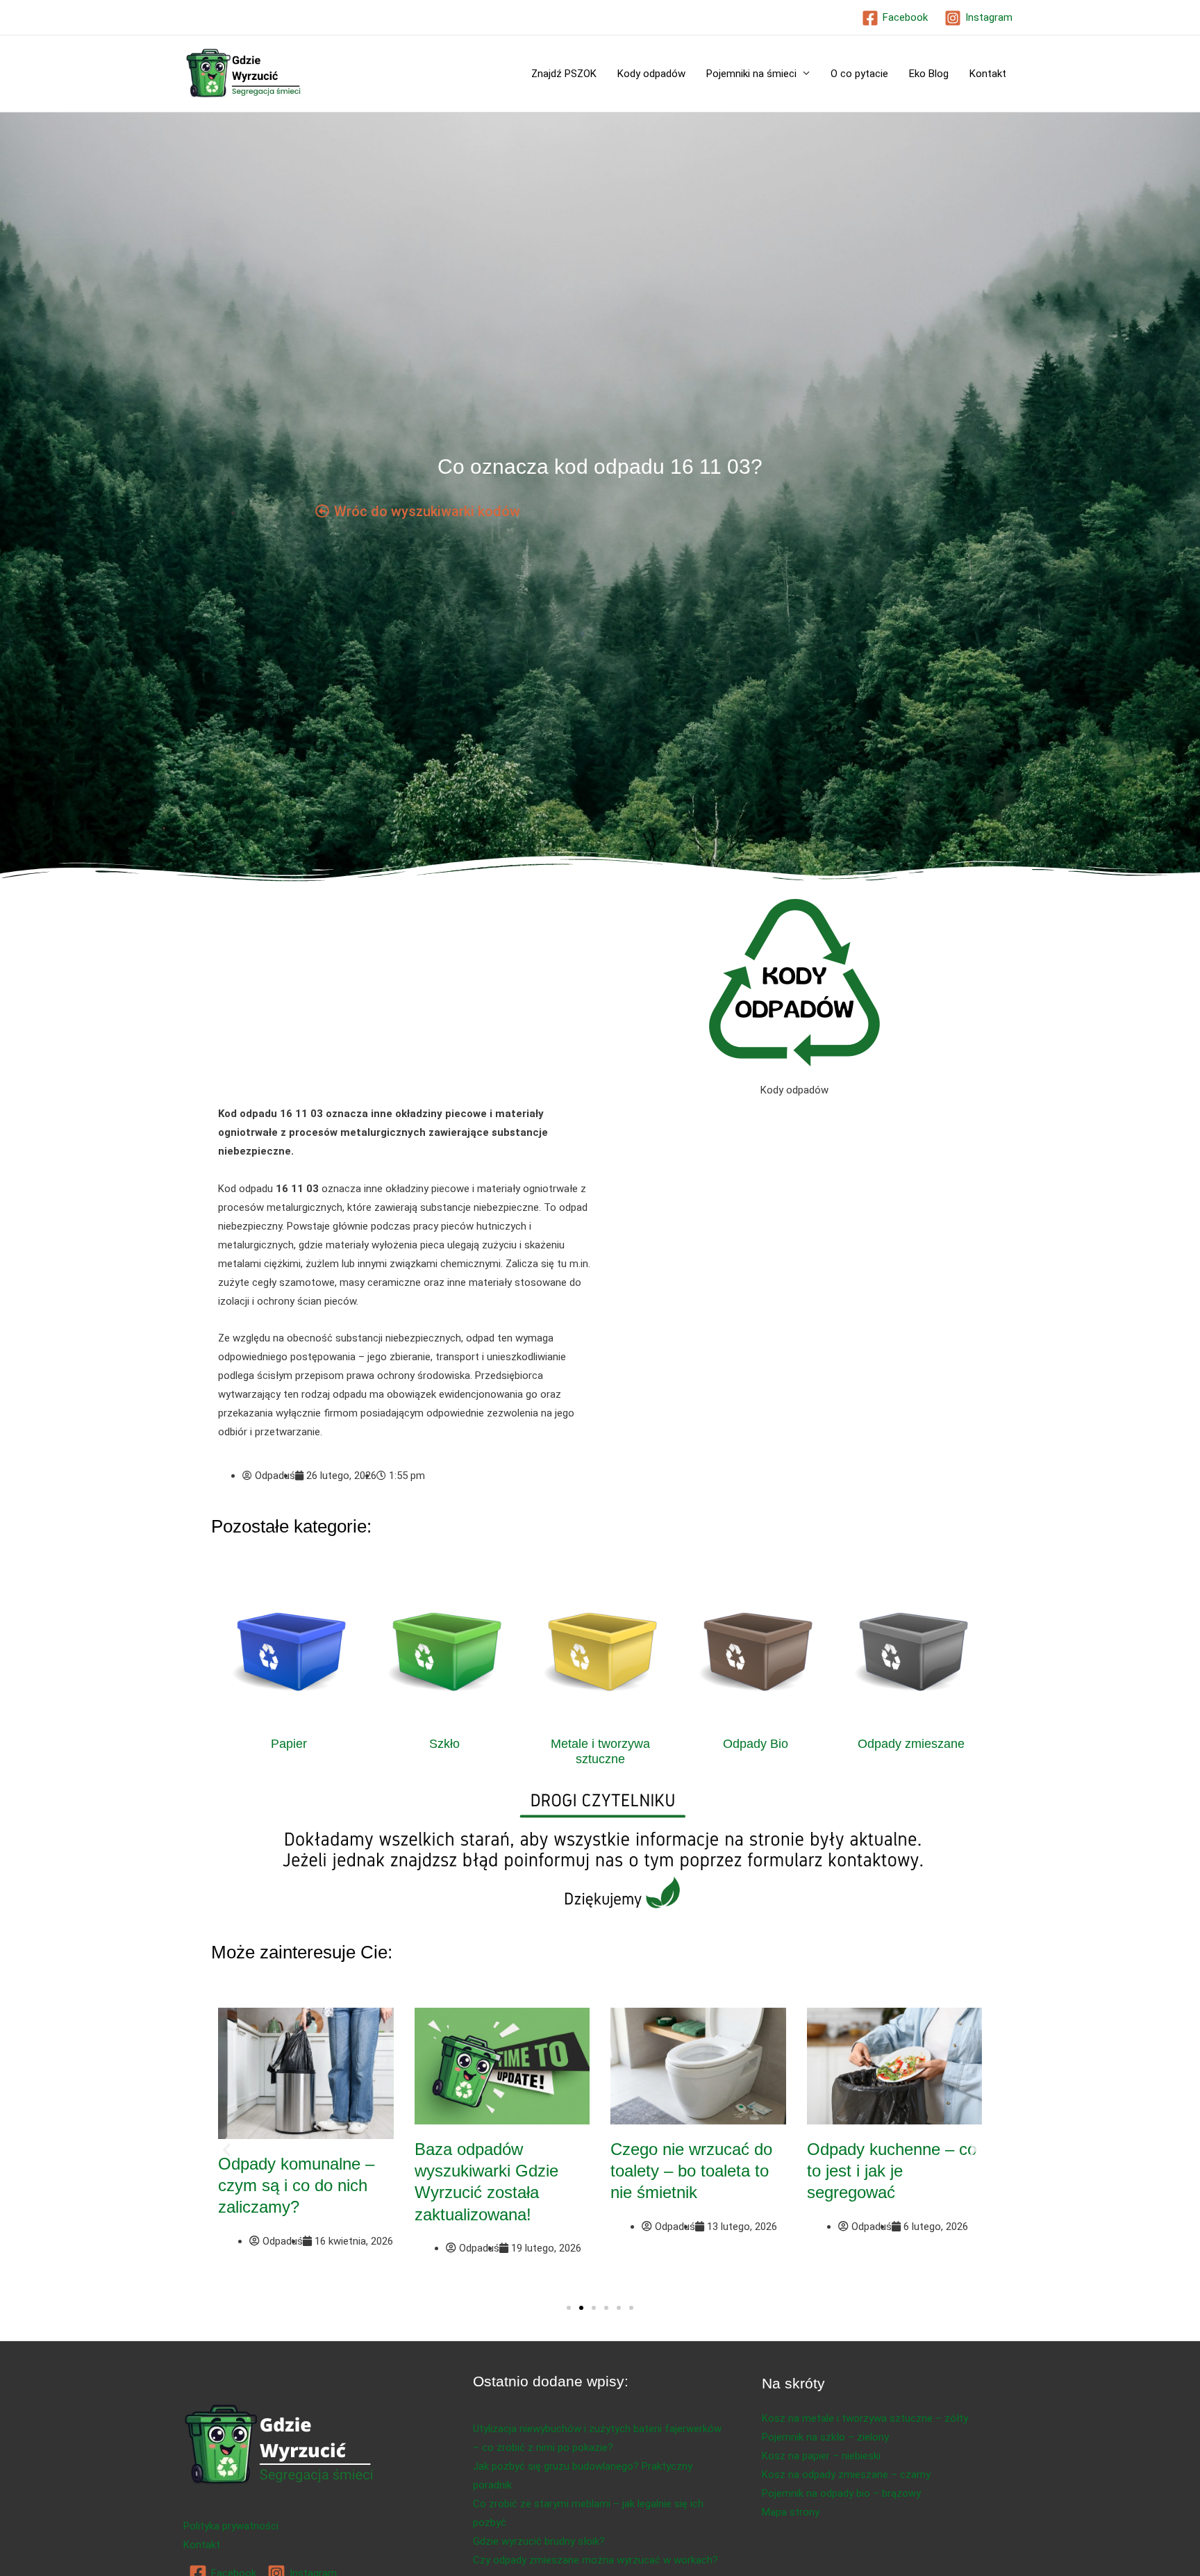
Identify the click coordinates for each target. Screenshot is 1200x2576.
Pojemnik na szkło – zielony (825, 2437)
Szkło (444, 1744)
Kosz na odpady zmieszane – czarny (846, 2475)
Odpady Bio (756, 1744)
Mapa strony (791, 2512)
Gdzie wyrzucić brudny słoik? (539, 2541)
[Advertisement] (406, 1002)
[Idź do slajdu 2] (581, 2308)
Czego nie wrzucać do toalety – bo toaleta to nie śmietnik (691, 2171)
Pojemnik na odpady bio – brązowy (841, 2493)
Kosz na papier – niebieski (821, 2456)
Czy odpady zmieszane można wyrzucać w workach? (595, 2560)
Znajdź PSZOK (564, 74)
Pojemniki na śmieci (751, 74)
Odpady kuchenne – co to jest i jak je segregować (892, 2171)
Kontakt (988, 74)
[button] (227, 2150)
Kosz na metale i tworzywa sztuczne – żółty (865, 2418)
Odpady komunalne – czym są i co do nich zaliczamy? (296, 2185)
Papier (289, 1744)
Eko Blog (929, 74)
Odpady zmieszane (911, 1744)
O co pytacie (859, 74)
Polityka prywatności (231, 2526)
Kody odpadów (651, 74)
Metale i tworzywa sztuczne (600, 1751)
